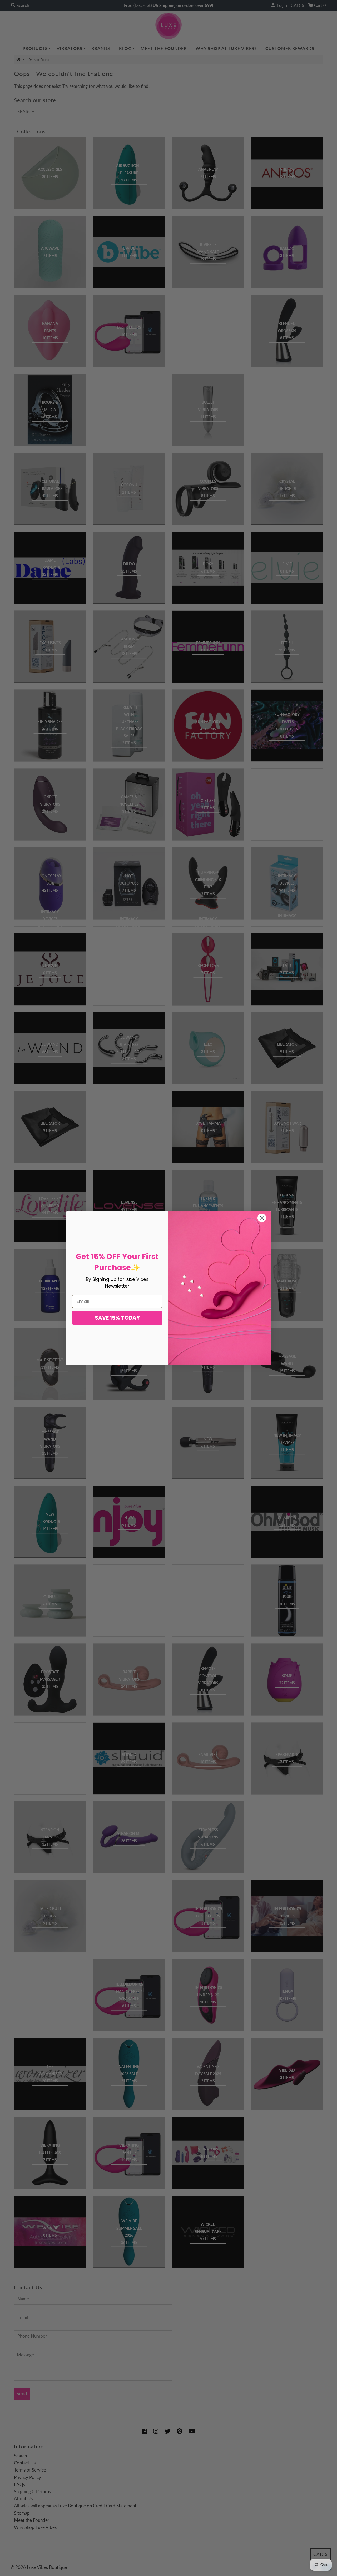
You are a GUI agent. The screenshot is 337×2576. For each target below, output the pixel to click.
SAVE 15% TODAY (117, 1318)
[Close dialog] (262, 1218)
